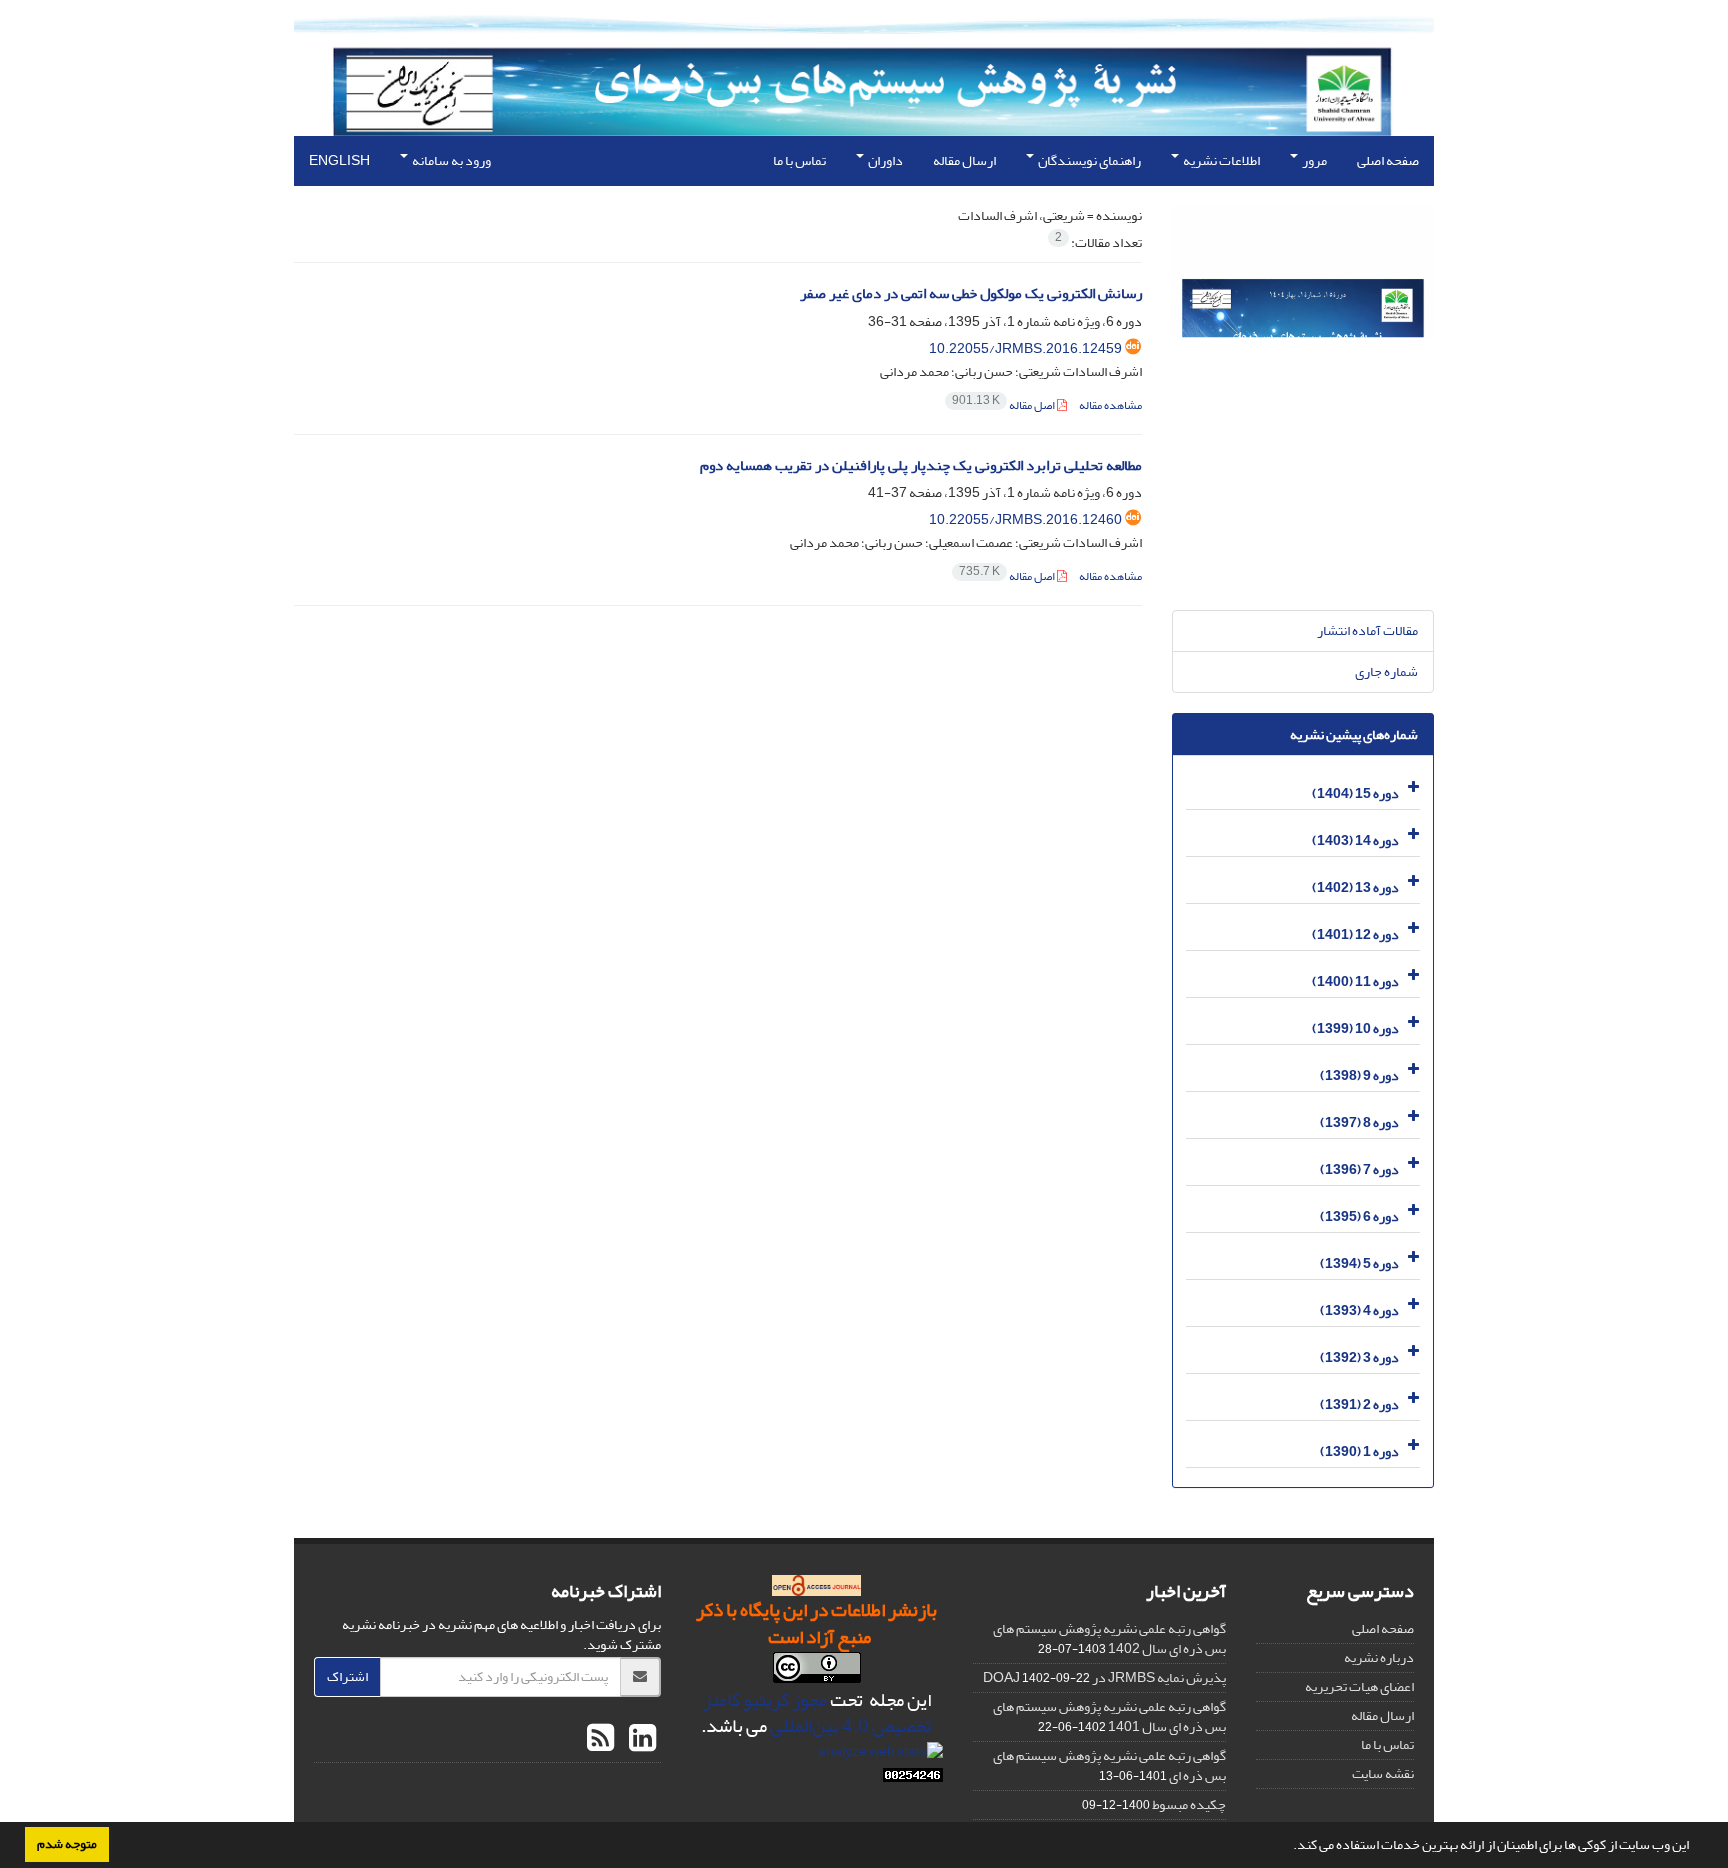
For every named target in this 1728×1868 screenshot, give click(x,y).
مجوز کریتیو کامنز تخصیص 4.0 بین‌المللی (818, 1713)
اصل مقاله (1004, 405)
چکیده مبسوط (1189, 1804)
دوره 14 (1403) (1355, 840)
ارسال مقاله (964, 160)
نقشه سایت (1383, 1773)
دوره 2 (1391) (1359, 1404)
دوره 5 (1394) (1359, 1263)
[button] (1288, 1847)
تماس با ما (799, 160)
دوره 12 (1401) (1355, 934)
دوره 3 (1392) (1359, 1357)
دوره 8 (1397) (1359, 1122)
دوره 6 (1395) (1359, 1216)
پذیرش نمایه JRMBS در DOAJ (1104, 1677)
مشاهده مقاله (1110, 405)
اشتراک (347, 1676)
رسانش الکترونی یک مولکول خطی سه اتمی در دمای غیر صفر (971, 293)
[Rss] (600, 1739)
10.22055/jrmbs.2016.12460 (1025, 519)
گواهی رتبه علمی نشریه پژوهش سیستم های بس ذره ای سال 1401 (1109, 1716)
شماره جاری (1386, 671)
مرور (1313, 160)
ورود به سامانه (450, 160)
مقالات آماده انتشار (1367, 630)
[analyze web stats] (880, 1755)
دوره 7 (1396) (1359, 1169)
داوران (884, 160)
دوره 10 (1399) (1355, 1028)
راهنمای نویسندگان (1088, 160)
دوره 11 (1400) (1355, 981)
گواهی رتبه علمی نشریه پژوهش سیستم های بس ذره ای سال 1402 (1109, 1638)
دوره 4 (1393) (1359, 1310)
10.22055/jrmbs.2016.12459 (1025, 348)
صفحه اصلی (1388, 160)
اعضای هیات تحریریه (1359, 1686)
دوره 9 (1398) (1359, 1075)
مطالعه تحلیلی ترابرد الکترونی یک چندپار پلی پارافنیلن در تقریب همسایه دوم (921, 465)
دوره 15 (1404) (1355, 793)
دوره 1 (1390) (1359, 1451)
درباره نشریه (1379, 1657)
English (339, 160)
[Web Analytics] (913, 1779)
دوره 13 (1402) (1355, 887)
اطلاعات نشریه (1220, 160)
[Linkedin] (640, 1739)
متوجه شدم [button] (67, 1844)
